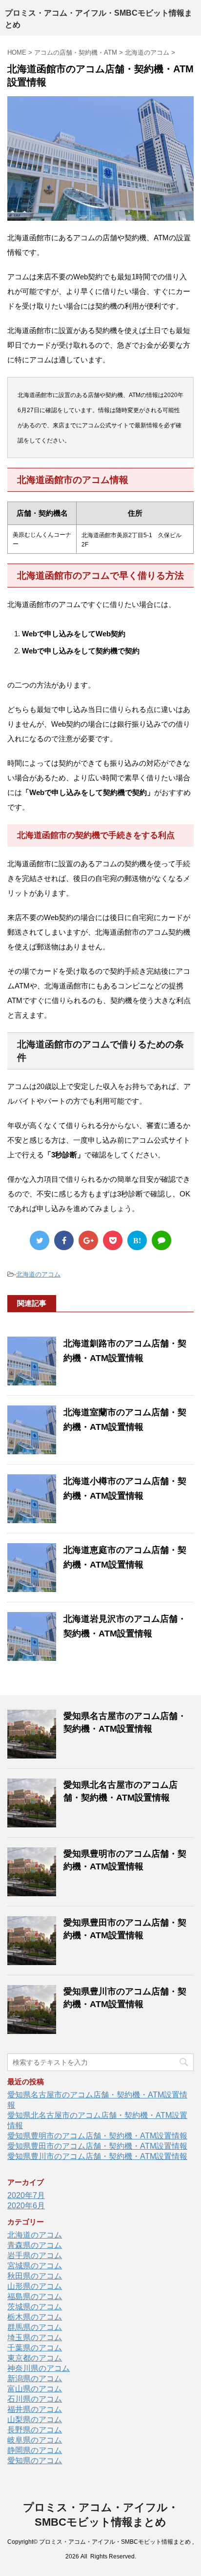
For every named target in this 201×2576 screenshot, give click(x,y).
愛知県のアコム (35, 2461)
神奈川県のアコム (39, 2368)
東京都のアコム (35, 2358)
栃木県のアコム (35, 2317)
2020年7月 (26, 2195)
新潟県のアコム (35, 2378)
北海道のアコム (38, 1274)
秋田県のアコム (35, 2276)
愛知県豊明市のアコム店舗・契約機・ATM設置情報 (97, 2136)
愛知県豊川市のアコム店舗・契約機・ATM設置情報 (97, 2156)
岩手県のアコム (35, 2255)
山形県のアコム (35, 2286)
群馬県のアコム (35, 2327)
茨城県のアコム (35, 2307)
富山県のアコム (35, 2389)
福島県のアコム (35, 2296)
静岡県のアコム (35, 2450)
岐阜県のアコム (35, 2440)
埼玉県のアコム (35, 2337)
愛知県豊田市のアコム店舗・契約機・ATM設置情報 (97, 2146)
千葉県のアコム (35, 2348)
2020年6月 (26, 2206)
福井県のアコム (35, 2409)
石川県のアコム (35, 2399)
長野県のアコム (35, 2430)
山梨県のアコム (35, 2419)
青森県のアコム (35, 2245)
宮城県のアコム (35, 2266)
